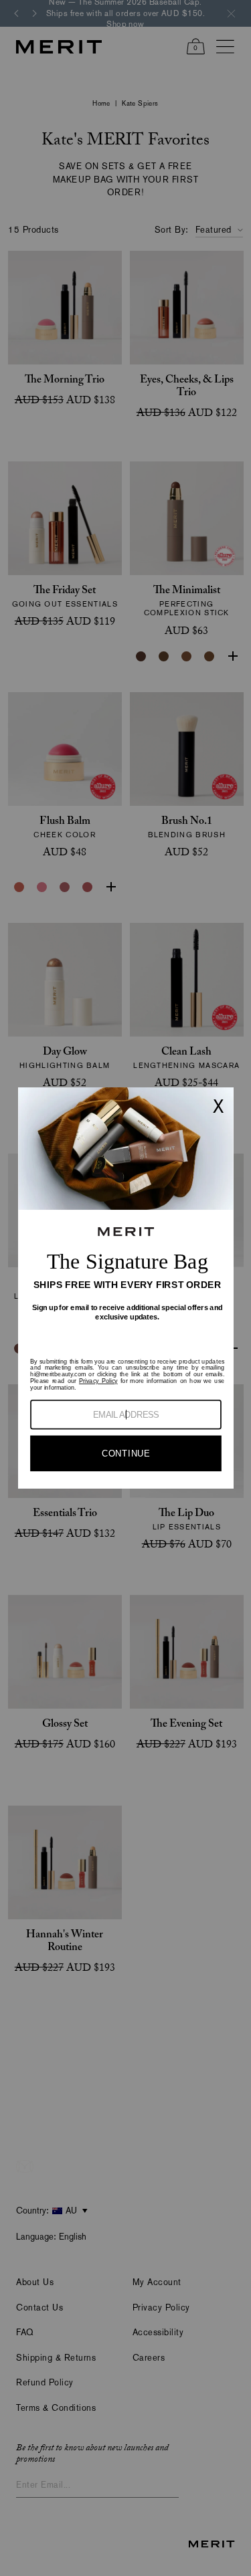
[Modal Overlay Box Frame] (125, 1288)
